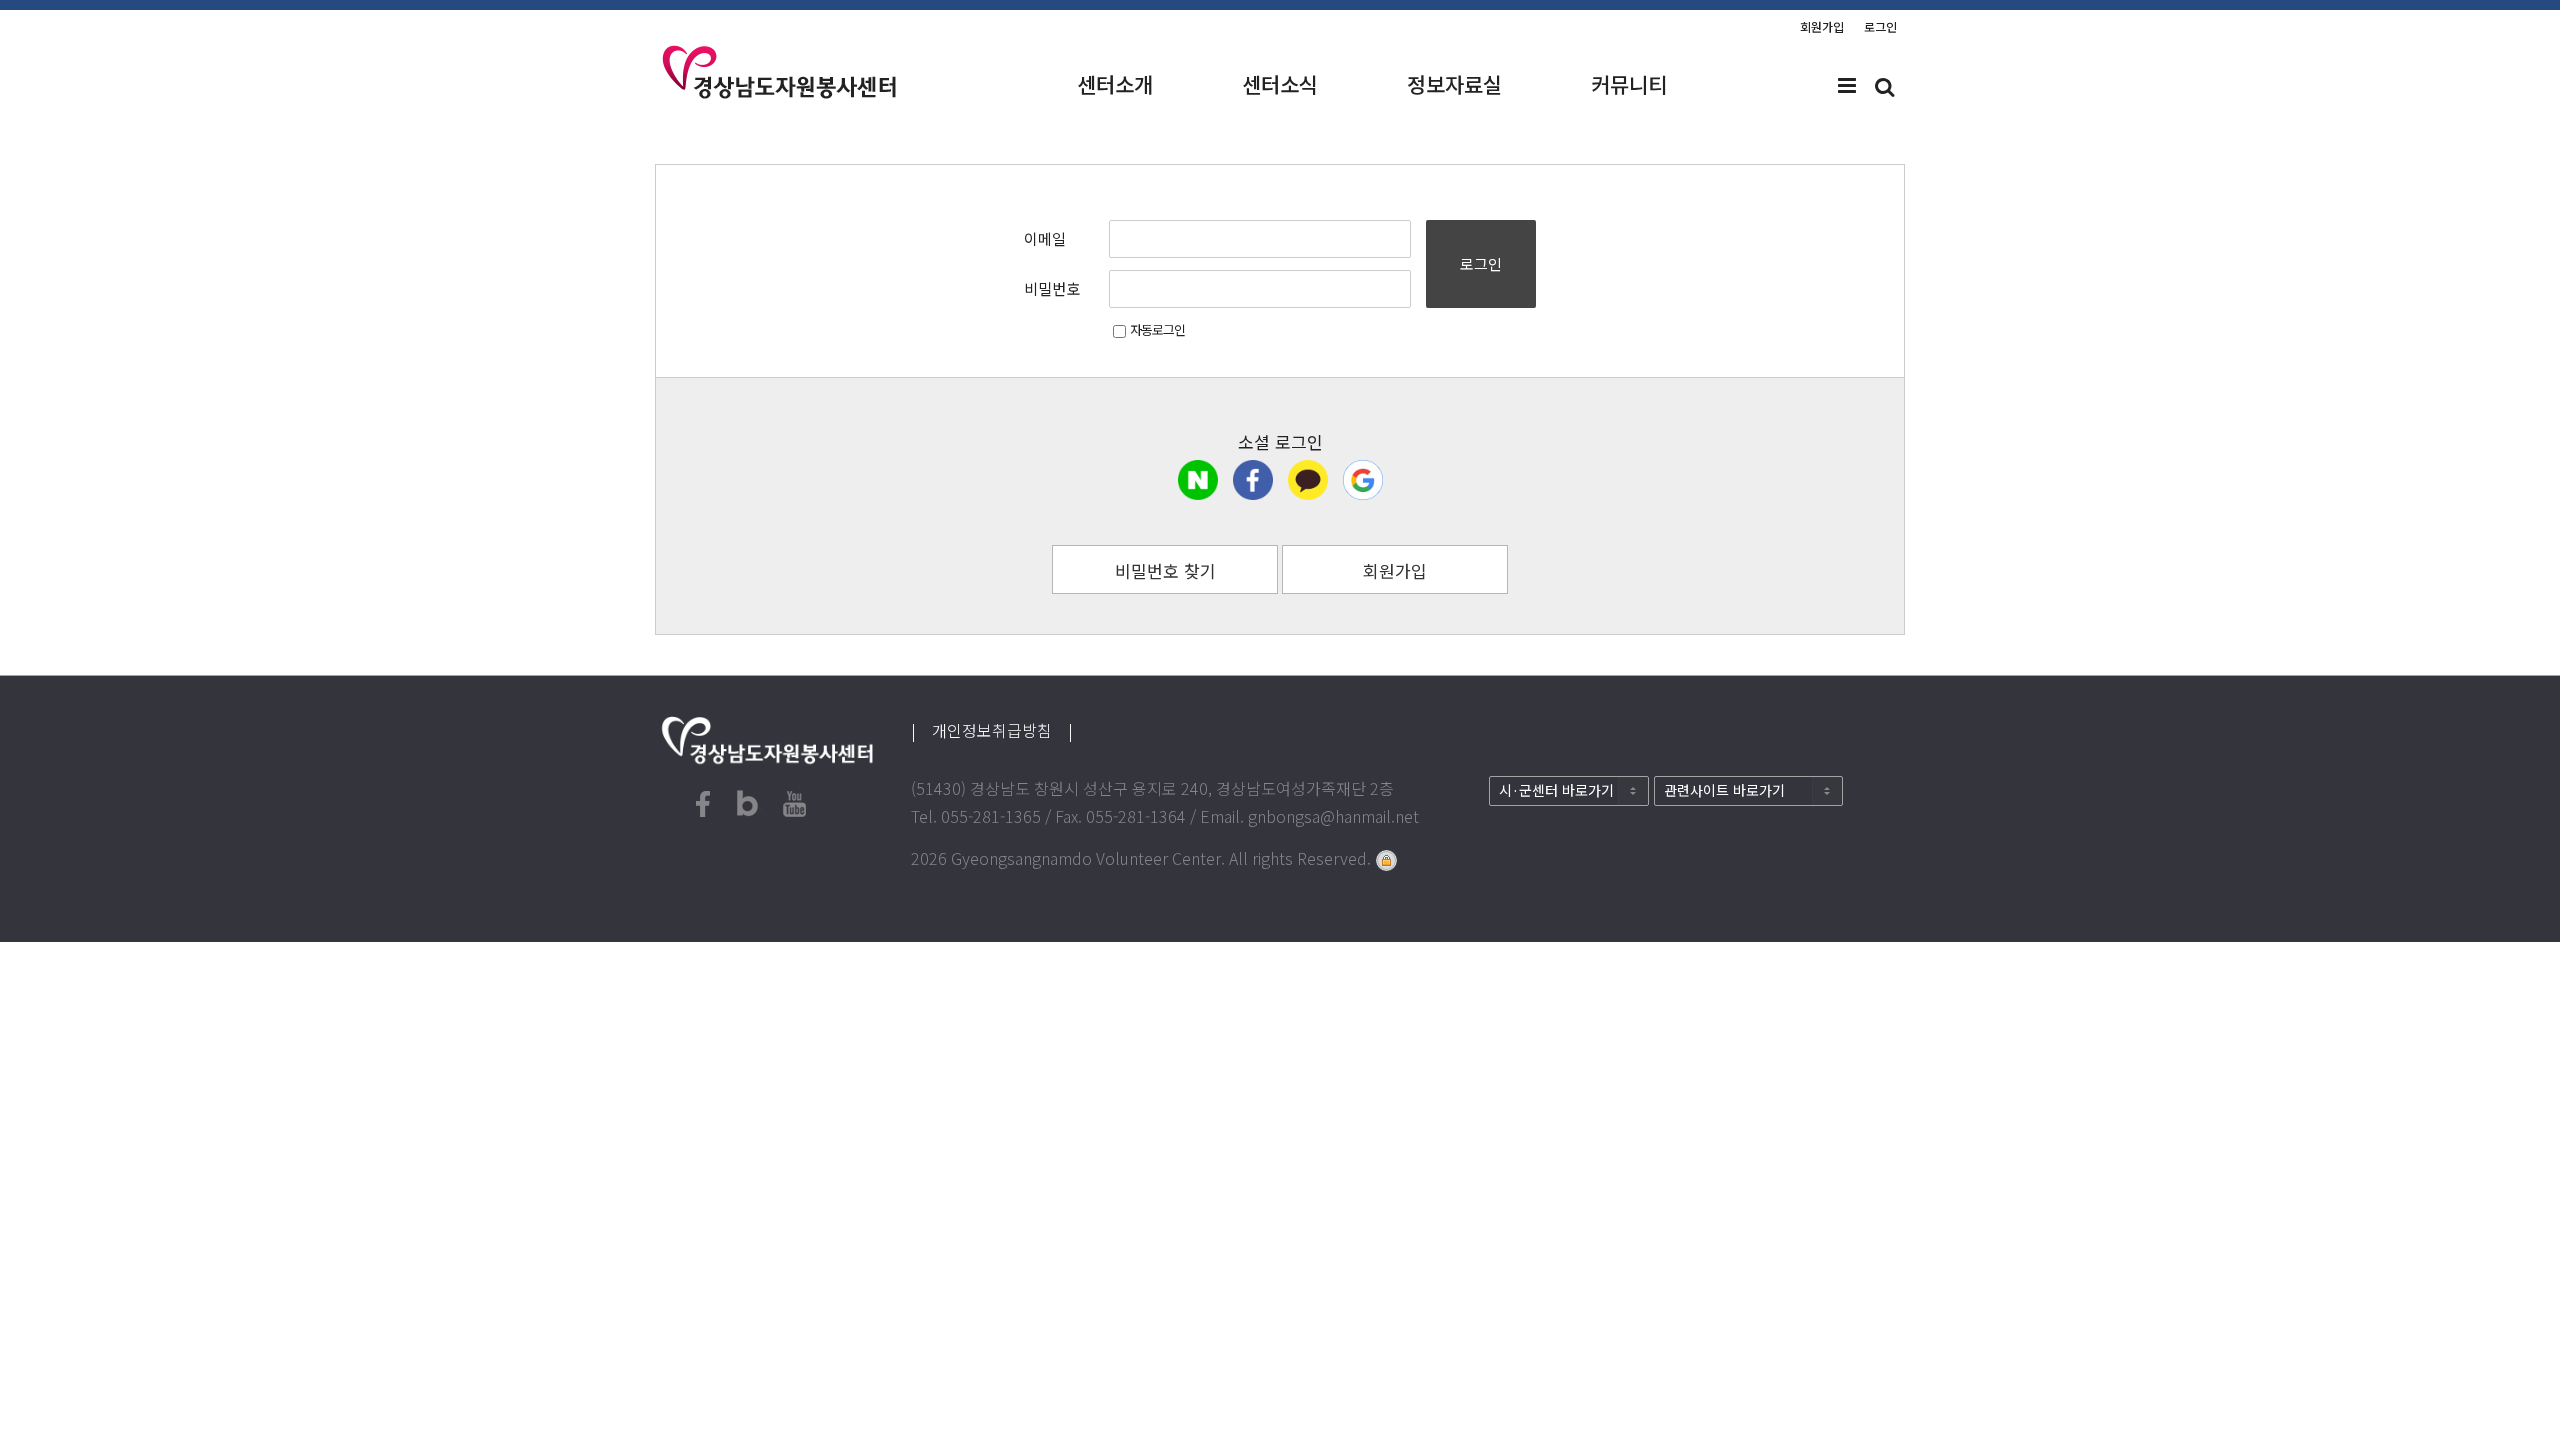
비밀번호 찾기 (1165, 570)
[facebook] (1253, 480)
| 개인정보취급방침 (989, 730)
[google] (1363, 480)
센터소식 (1280, 84)
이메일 (1045, 238)
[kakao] (1308, 480)
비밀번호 (1052, 288)
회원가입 (1822, 26)
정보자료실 (1454, 84)
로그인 (1880, 26)
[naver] (1198, 480)
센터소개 (1115, 84)
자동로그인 (1157, 329)
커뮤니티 (1629, 84)
